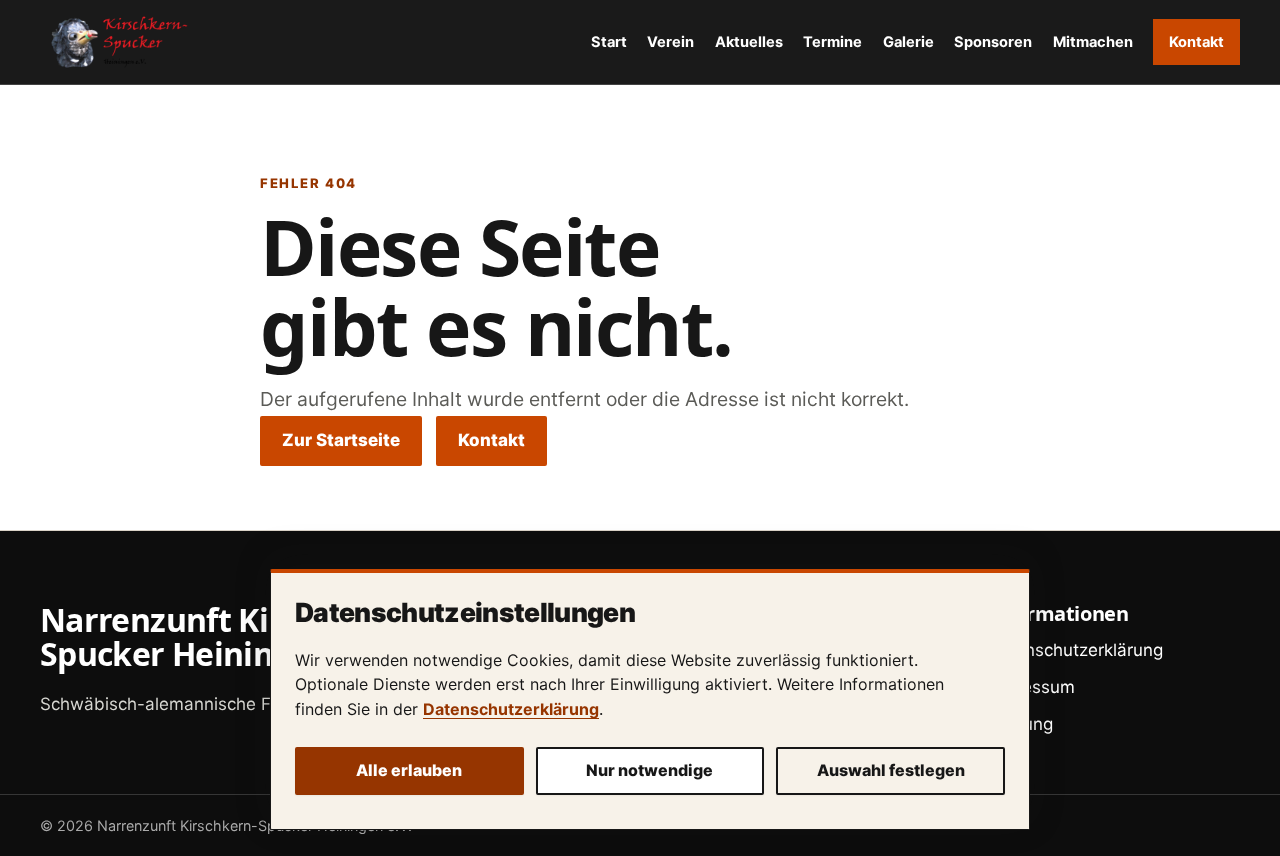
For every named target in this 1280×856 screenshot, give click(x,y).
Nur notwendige (649, 770)
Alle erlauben (409, 770)
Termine (832, 42)
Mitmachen (1093, 42)
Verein (670, 42)
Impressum (1031, 687)
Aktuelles (749, 42)
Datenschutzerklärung (511, 709)
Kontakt (1196, 42)
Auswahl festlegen (891, 770)
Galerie (908, 42)
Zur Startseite (341, 440)
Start (609, 42)
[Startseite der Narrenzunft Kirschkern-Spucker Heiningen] (115, 42)
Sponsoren (993, 42)
